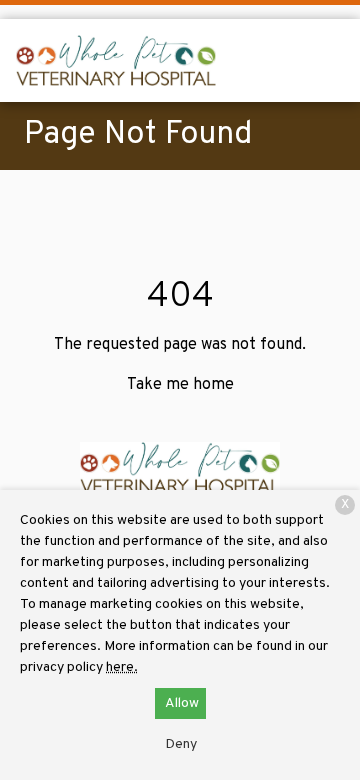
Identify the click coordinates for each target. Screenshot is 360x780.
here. (122, 667)
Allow (182, 703)
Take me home (180, 385)
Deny (181, 744)
